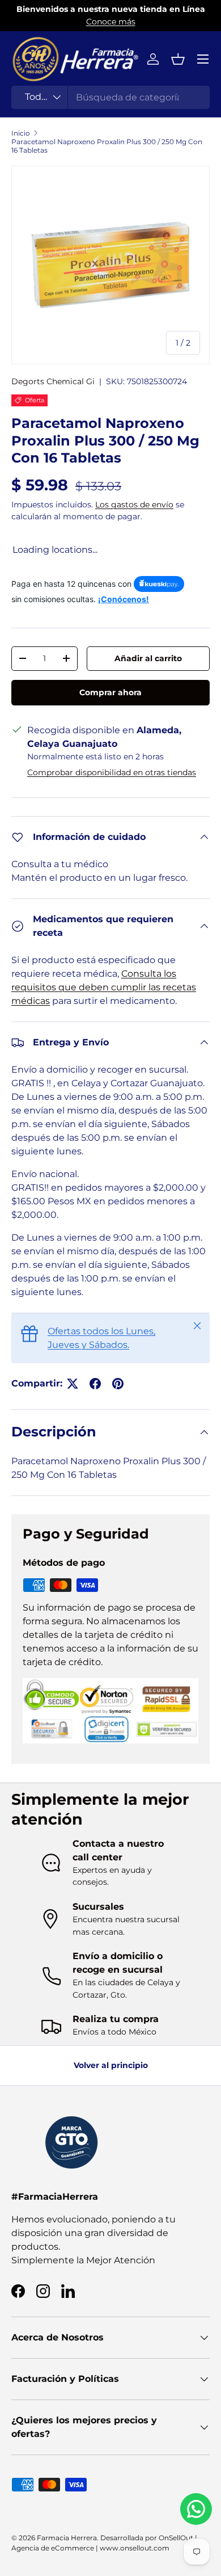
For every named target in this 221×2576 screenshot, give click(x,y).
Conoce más (111, 22)
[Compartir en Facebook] (95, 1384)
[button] (178, 59)
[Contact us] (196, 2509)
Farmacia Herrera (67, 2538)
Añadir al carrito (148, 658)
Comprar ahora (110, 692)
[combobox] (110, 97)
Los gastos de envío (134, 505)
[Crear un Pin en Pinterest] (118, 1384)
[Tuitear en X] (73, 1384)
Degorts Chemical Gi (53, 381)
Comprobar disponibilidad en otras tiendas (112, 772)
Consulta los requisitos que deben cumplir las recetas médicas (104, 987)
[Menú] (203, 59)
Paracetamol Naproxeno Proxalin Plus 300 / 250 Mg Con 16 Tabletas (107, 146)
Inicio (21, 133)
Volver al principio (111, 2065)
